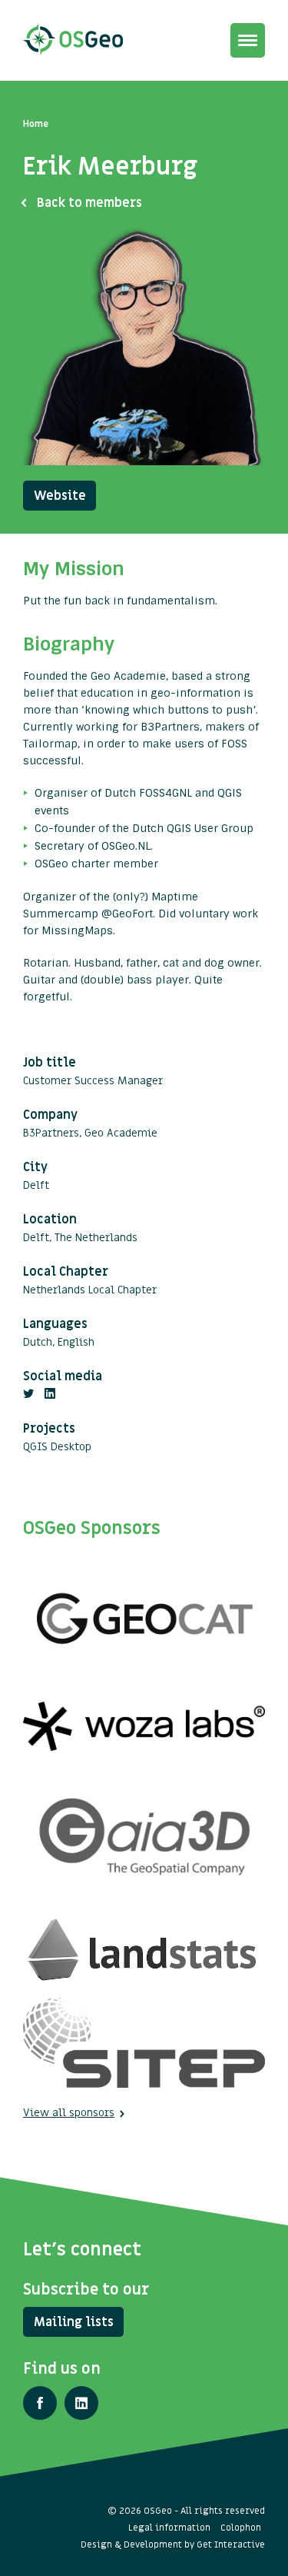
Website (60, 496)
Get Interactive (231, 2544)
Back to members (89, 203)
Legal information (169, 2528)
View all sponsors (69, 2113)
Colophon (241, 2528)
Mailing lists (74, 2322)
